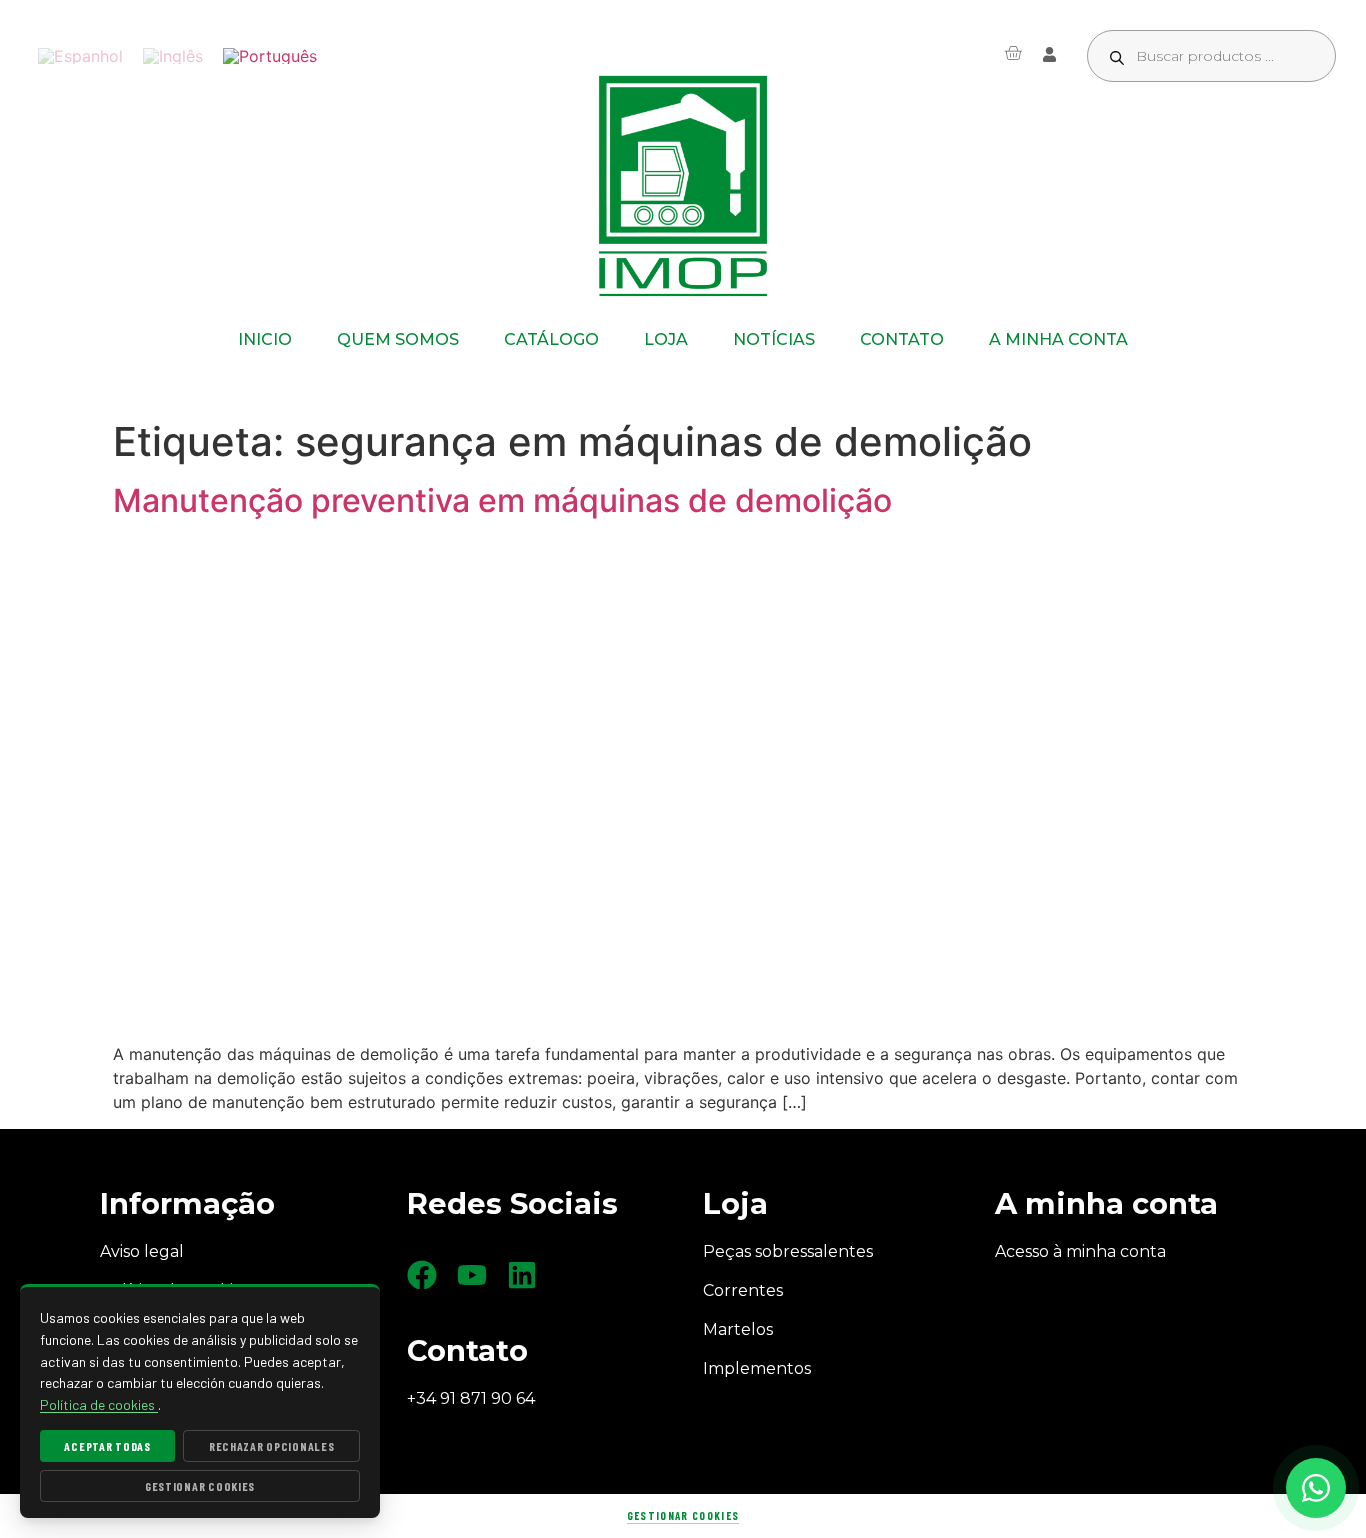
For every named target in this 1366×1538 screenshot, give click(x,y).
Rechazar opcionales (272, 1446)
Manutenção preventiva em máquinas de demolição (502, 500)
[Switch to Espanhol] (80, 56)
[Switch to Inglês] (173, 56)
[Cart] (1013, 53)
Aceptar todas (107, 1446)
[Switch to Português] (270, 56)
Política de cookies (99, 1404)
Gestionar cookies (683, 1515)
